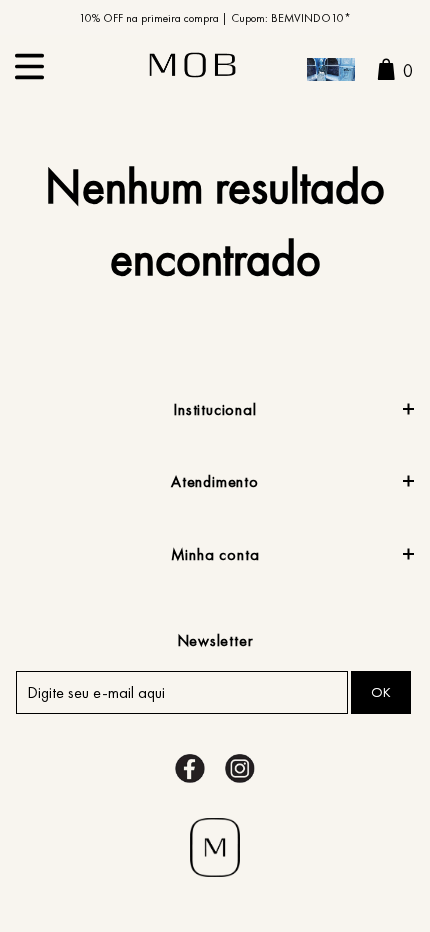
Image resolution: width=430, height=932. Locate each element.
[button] (331, 71)
